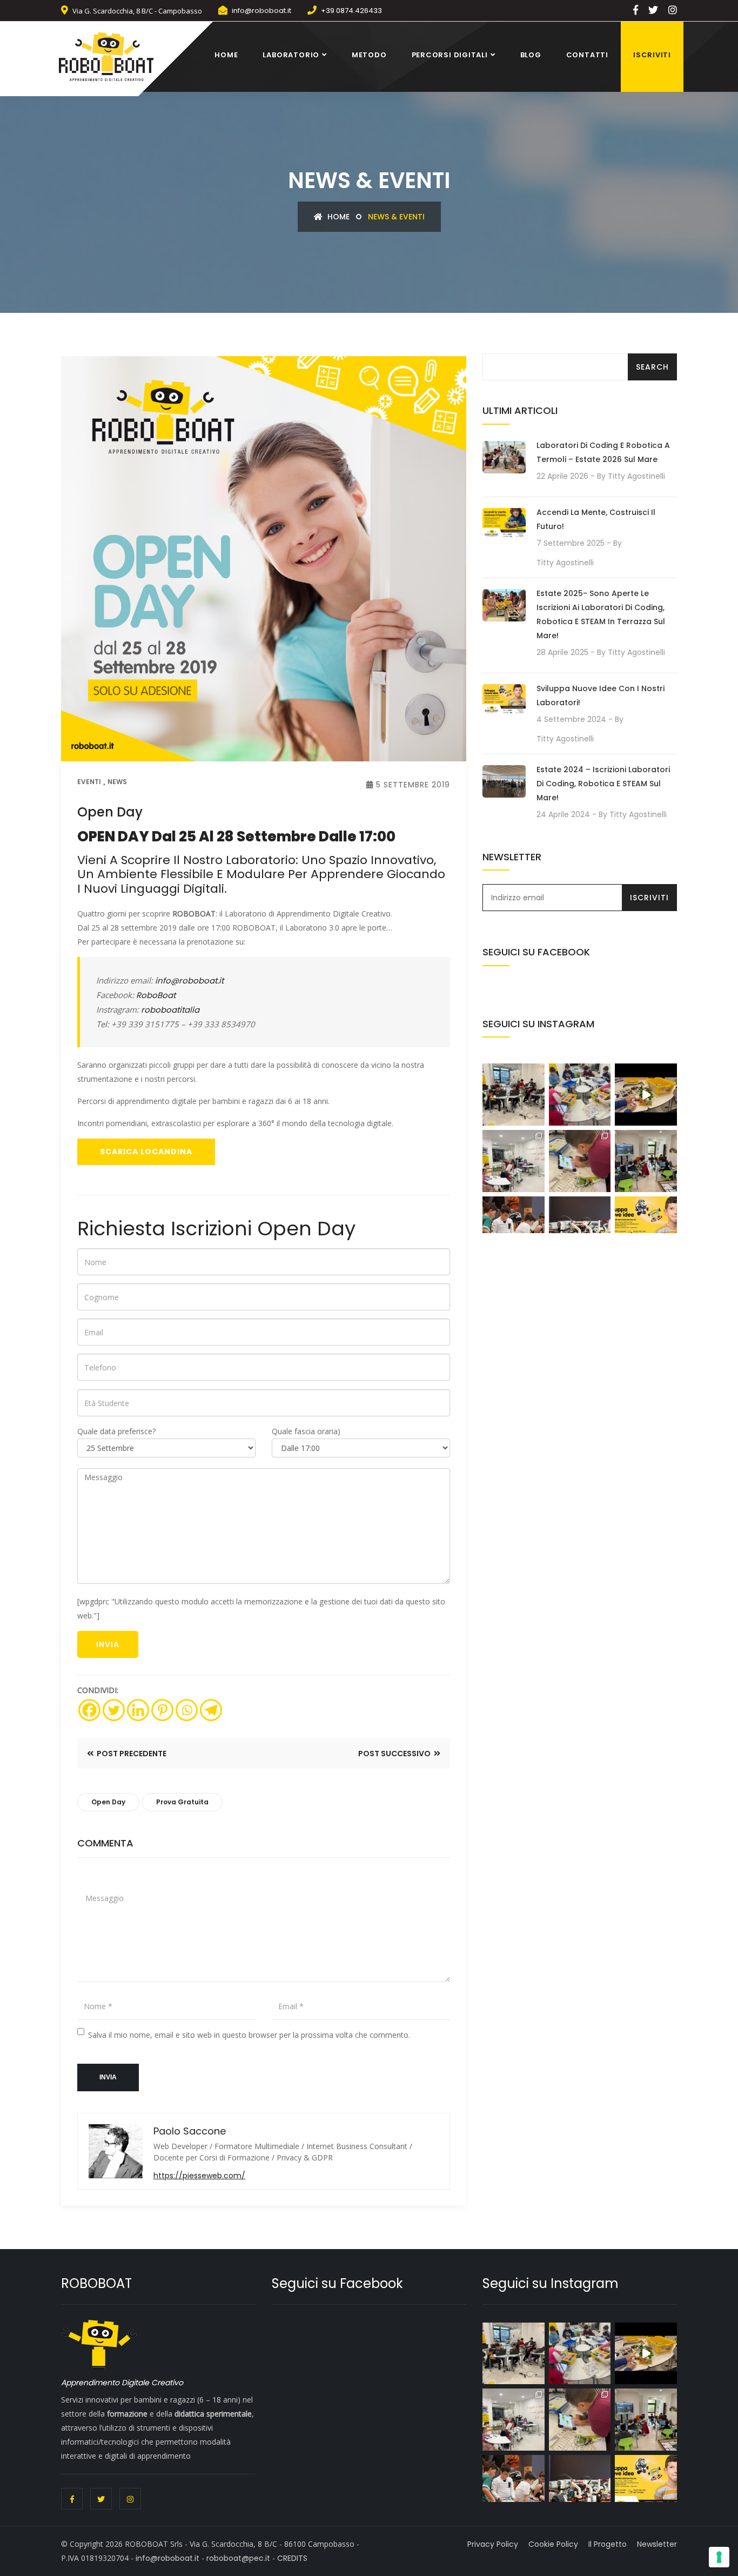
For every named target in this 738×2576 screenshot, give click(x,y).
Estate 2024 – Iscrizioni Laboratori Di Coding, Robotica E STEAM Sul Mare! (603, 784)
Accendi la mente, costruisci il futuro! (596, 519)
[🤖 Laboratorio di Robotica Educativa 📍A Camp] (514, 1161)
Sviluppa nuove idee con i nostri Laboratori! (601, 695)
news (117, 782)
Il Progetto (608, 2544)
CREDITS (292, 2558)
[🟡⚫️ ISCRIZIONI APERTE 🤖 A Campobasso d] (514, 1227)
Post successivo (395, 1754)
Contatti (587, 55)
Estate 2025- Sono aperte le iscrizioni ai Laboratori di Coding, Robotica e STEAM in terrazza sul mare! (601, 614)
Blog (531, 55)
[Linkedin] (138, 1710)
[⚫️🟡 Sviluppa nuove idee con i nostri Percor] (646, 1161)
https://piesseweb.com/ (199, 2176)
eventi (89, 782)
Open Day (108, 1802)
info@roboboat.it (261, 11)
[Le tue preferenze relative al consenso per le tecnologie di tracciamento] (719, 2557)
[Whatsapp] (187, 1710)
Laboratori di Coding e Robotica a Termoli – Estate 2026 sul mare (603, 452)
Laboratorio (291, 55)
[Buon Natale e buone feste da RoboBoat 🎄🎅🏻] (646, 1095)
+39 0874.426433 (351, 11)
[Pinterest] (162, 1710)
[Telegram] (211, 1710)
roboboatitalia (170, 1010)
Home (226, 55)
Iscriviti (652, 55)
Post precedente (131, 1754)
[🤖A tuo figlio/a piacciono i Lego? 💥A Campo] (580, 1095)
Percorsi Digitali (450, 55)
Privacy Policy (493, 2544)
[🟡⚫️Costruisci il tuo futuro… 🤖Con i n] (580, 1227)
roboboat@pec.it (238, 2558)
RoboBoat (156, 995)
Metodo (369, 55)
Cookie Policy (553, 2544)
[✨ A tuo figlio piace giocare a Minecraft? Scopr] (514, 1095)
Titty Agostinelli (636, 476)
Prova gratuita (182, 1802)
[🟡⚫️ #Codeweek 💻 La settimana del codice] (580, 1161)
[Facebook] (89, 1710)
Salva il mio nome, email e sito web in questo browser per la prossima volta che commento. (249, 2035)
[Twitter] (114, 1710)
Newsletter (657, 2544)
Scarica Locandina (146, 1152)
